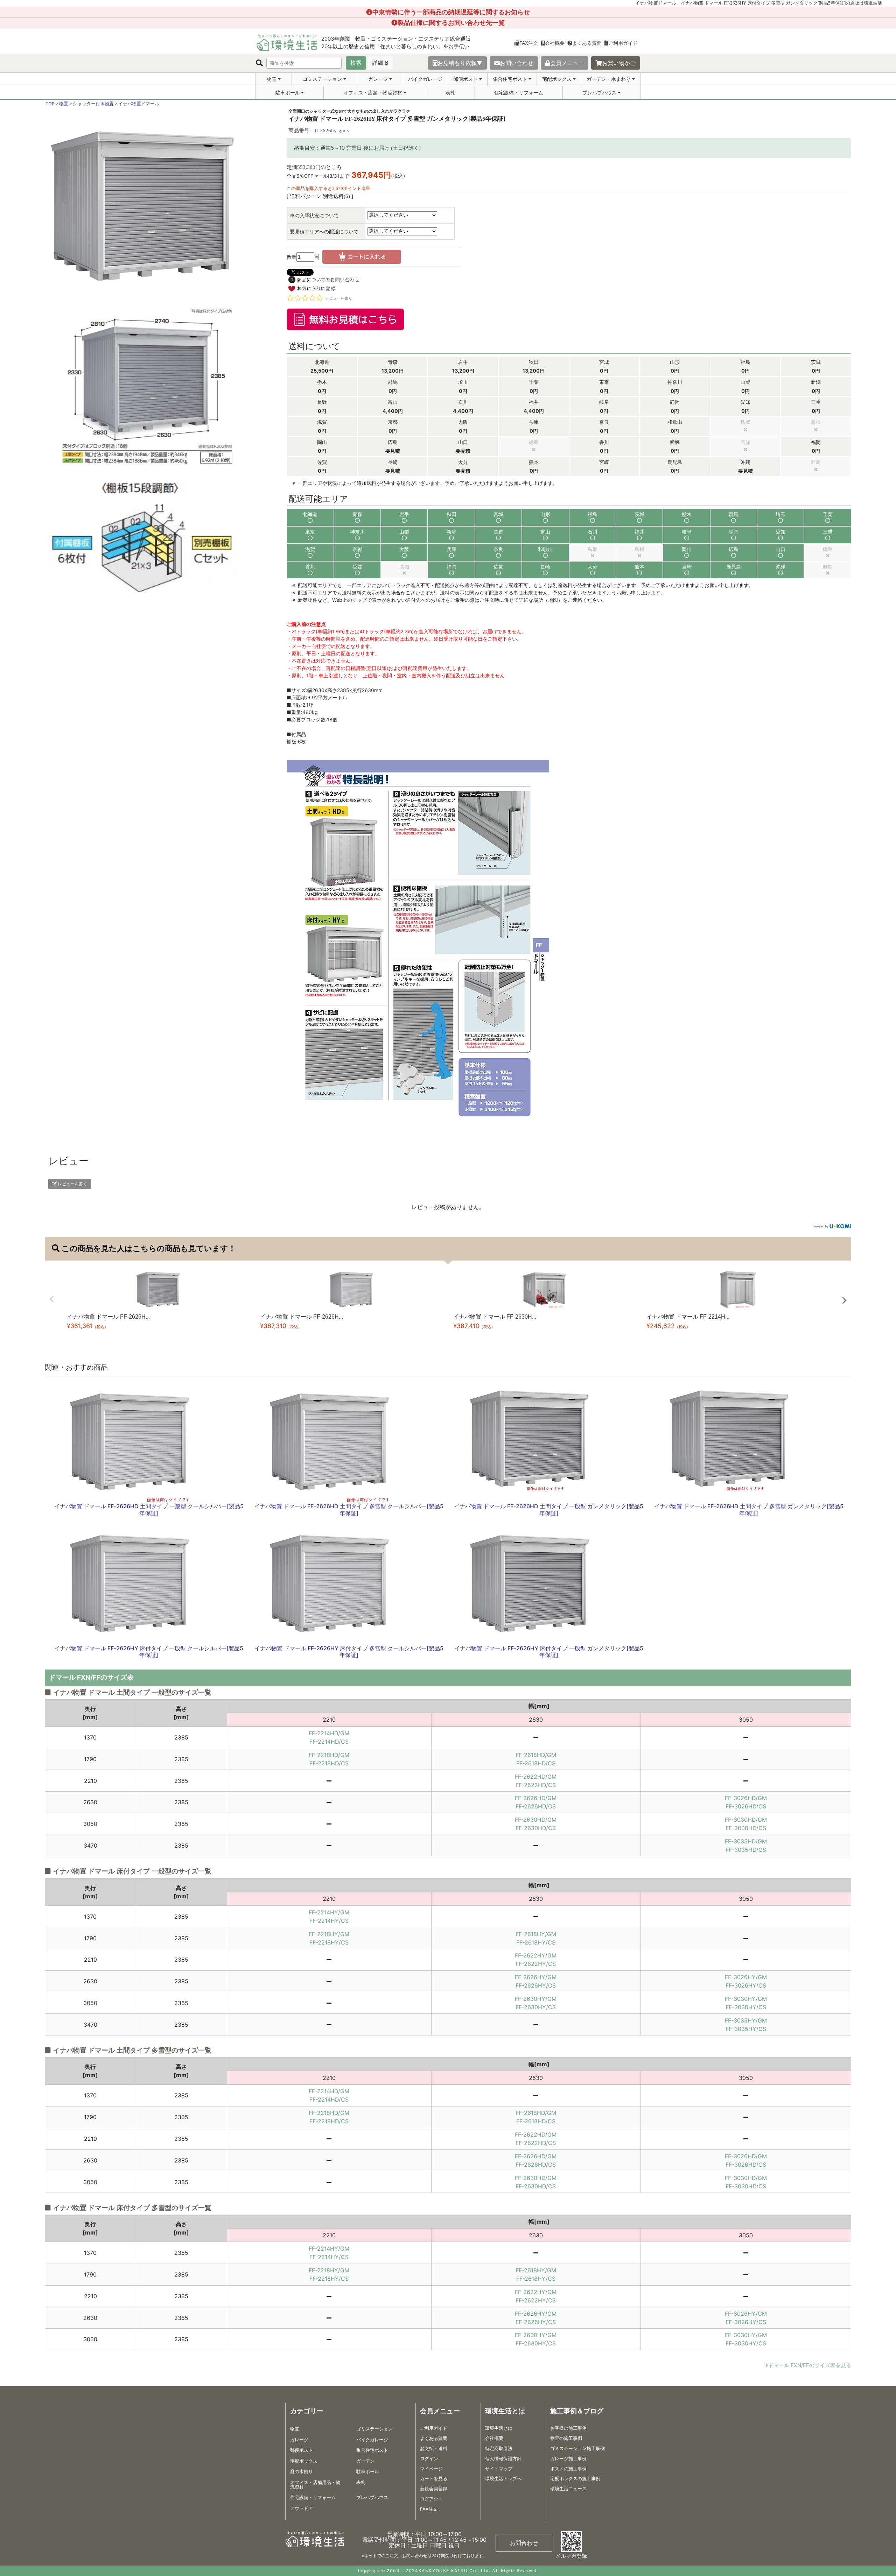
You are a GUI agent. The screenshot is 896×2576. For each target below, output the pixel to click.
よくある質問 (587, 43)
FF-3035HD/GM (746, 1841)
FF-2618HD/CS (536, 1763)
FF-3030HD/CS (746, 1828)
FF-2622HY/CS (536, 1964)
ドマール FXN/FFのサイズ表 (91, 1677)
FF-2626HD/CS (536, 1806)
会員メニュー (567, 63)
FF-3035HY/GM (746, 2020)
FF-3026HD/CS (746, 1806)
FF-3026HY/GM (746, 1977)
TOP (50, 104)
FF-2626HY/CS (536, 1985)
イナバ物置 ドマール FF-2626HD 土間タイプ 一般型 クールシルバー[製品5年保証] (149, 1509)
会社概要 (555, 43)
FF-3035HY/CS (746, 2029)
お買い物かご (619, 63)
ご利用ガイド (623, 43)
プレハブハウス (600, 93)
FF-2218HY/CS (329, 1942)
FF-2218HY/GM (329, 1934)
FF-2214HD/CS (329, 1742)
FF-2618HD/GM (536, 1755)
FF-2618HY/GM (536, 1934)
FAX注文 (529, 43)
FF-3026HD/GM (746, 1798)
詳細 (378, 63)
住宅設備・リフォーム (519, 93)
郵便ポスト (465, 79)
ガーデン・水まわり (609, 79)
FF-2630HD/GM (536, 1820)
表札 (450, 93)
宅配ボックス (557, 79)
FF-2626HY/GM (536, 1977)
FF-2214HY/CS (329, 1921)
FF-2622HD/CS (536, 1785)
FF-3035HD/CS (746, 1850)
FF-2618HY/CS (536, 1942)
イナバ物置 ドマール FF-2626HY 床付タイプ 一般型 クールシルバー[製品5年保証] (149, 1652)
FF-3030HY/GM (746, 1999)
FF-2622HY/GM (536, 1955)
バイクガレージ (425, 79)
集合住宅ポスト (510, 79)
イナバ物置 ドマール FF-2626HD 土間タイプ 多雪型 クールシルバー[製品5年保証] (349, 1509)
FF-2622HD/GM (536, 1777)
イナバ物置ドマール (139, 104)
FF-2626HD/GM (536, 1798)
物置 (272, 79)
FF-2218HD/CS (329, 1763)
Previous (52, 1299)
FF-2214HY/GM (329, 1912)
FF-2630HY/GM (536, 1999)
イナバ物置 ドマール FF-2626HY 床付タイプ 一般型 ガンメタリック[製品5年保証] (549, 1652)
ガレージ (378, 79)
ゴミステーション (322, 79)
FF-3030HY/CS (746, 2007)
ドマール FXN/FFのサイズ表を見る (810, 2365)
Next (844, 1300)
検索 (356, 63)
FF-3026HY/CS (746, 1985)
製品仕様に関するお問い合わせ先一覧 (451, 23)
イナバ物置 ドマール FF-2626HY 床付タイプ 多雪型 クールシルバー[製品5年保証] (349, 1652)
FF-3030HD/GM (746, 1820)
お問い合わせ (517, 63)
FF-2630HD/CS (536, 1828)
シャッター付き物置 (93, 104)
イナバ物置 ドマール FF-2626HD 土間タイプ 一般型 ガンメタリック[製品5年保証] (549, 1509)
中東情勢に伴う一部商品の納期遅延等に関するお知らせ (451, 12)
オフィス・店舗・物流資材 (373, 93)
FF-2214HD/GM (329, 1733)
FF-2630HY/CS (536, 2007)
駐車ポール (288, 93)
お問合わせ (524, 2543)
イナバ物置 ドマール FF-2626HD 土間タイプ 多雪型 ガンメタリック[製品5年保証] (749, 1509)
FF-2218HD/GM (329, 1755)
